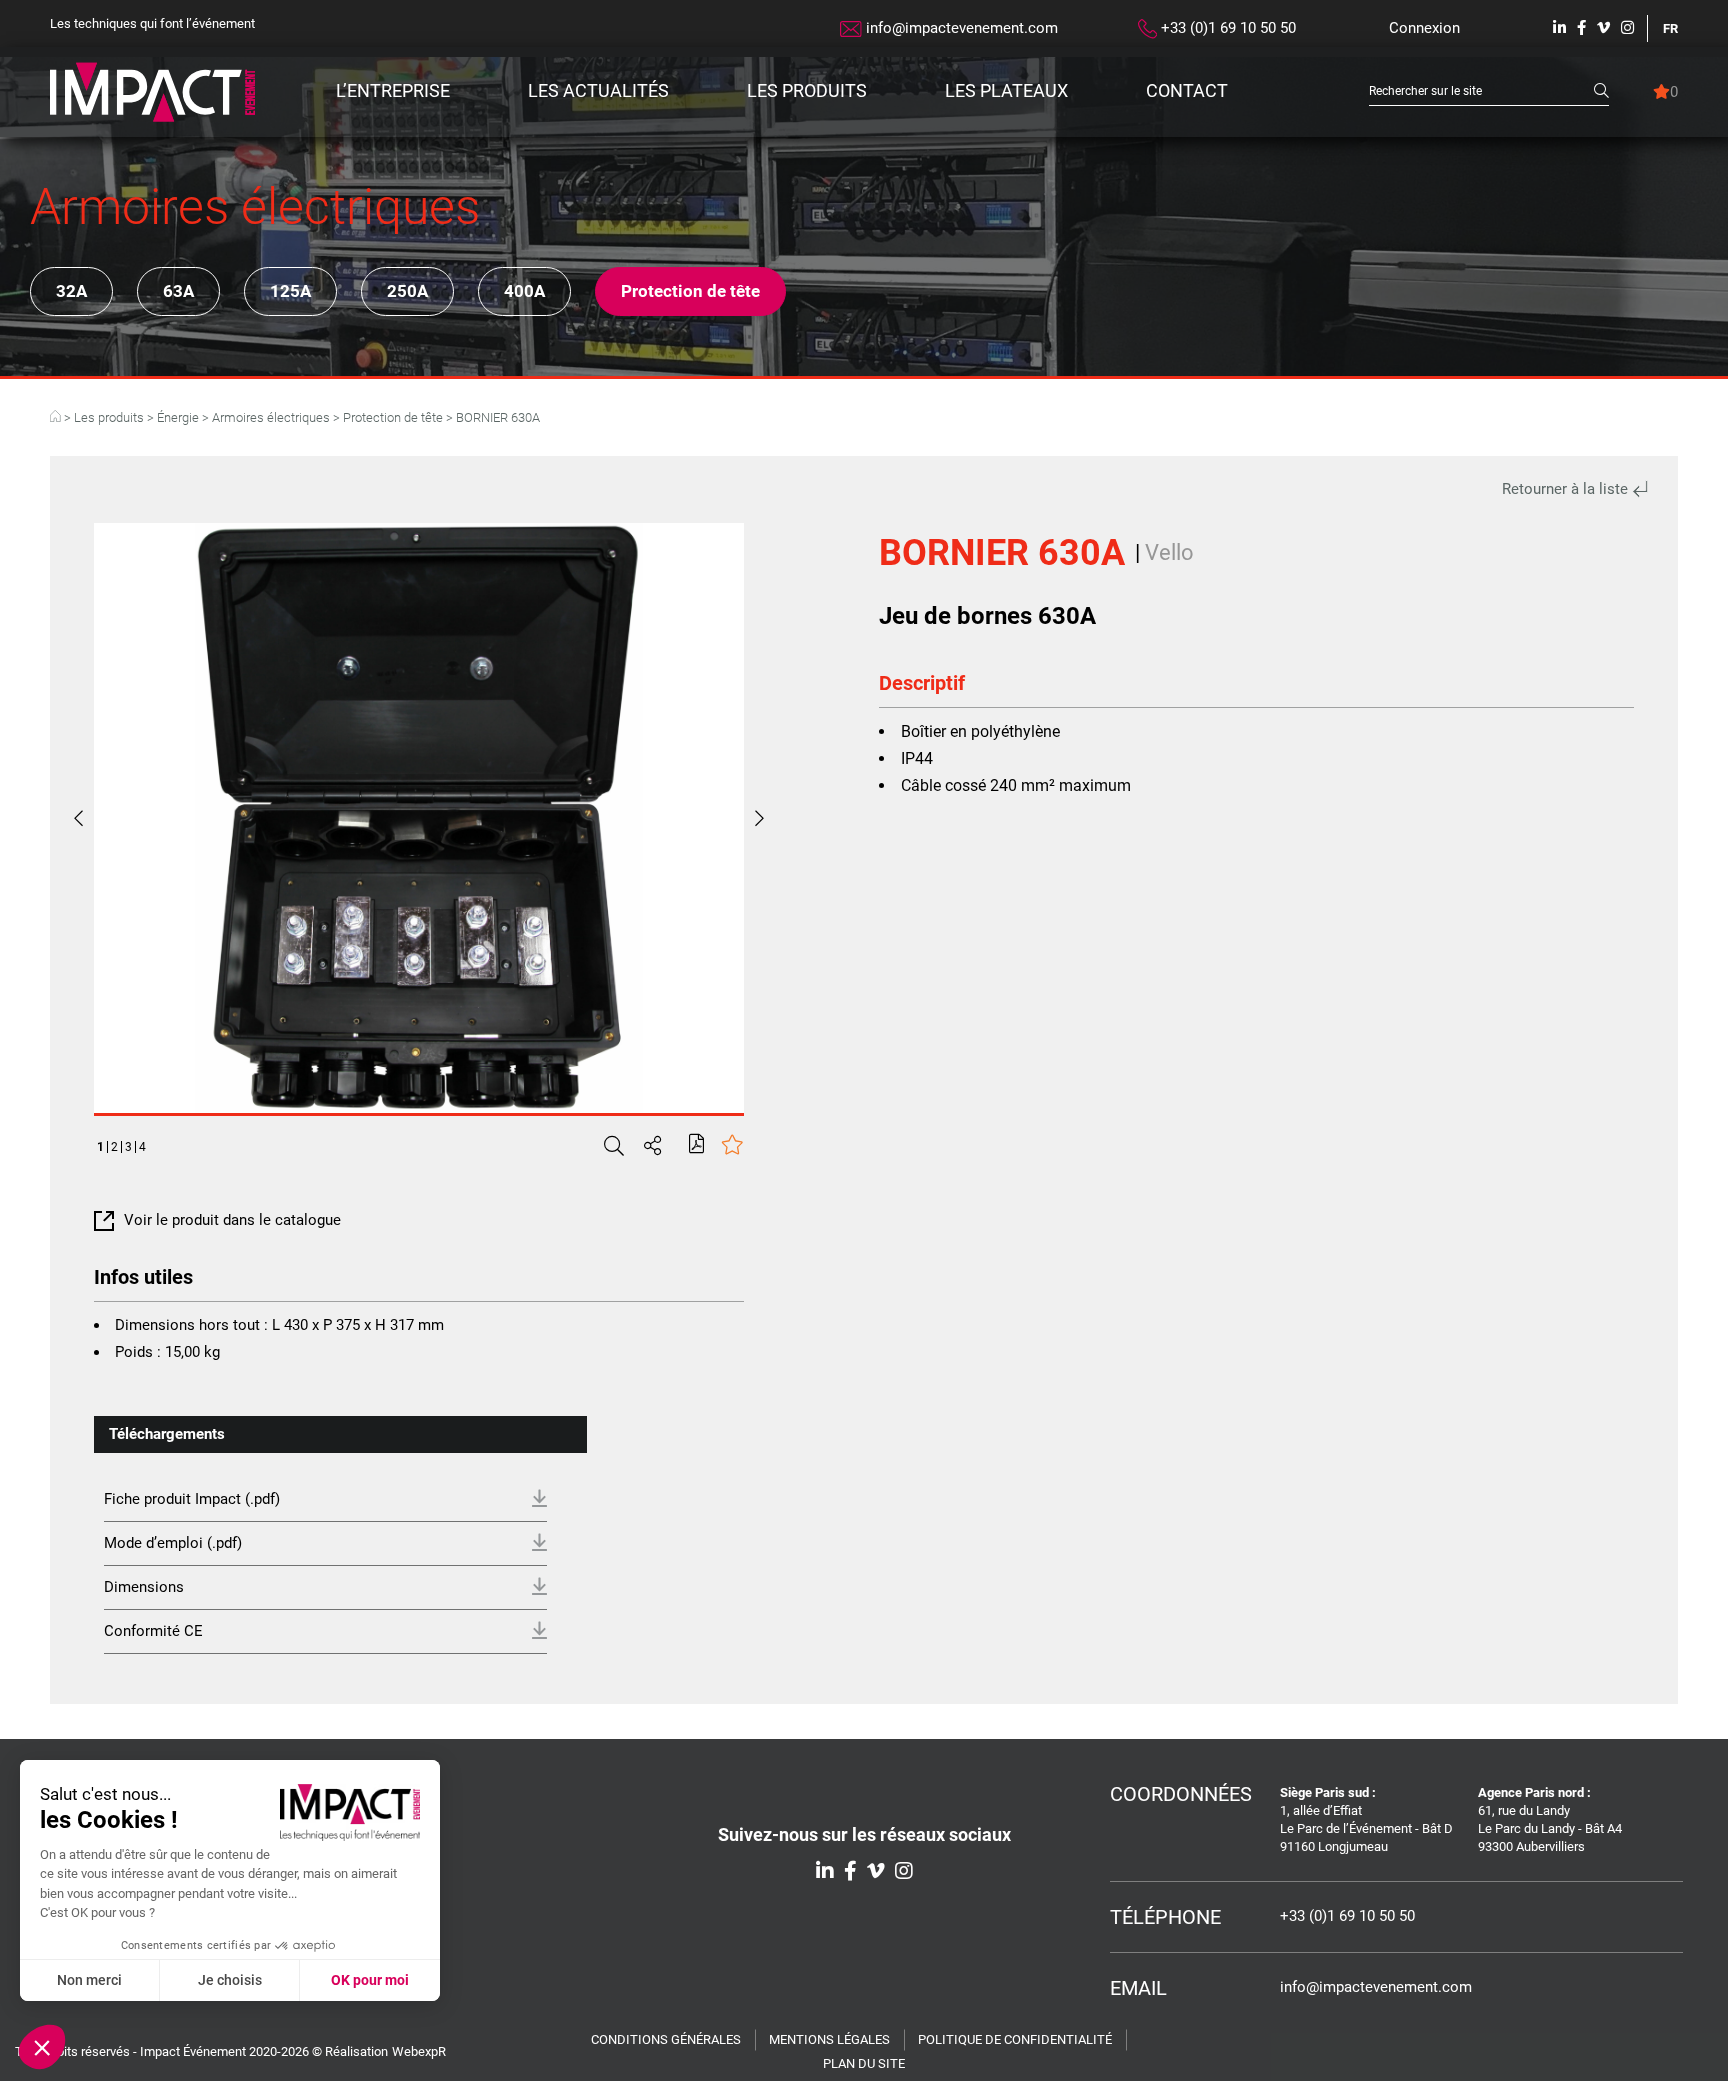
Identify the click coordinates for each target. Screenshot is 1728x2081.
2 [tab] (114, 1147)
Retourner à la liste (1567, 489)
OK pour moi (370, 1980)
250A (407, 291)
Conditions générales (666, 2039)
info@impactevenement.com (960, 28)
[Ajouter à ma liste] (732, 1146)
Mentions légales (829, 2039)
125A (290, 291)
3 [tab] (128, 1147)
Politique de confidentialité (1015, 2039)
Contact (1187, 90)
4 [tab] (142, 1147)
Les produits (807, 90)
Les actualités (598, 90)
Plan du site (864, 2063)
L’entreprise (393, 90)
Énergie (178, 417)
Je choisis (230, 1980)
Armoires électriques (271, 417)
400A (524, 291)
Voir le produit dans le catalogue (232, 1220)
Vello (1169, 552)
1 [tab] (100, 1147)
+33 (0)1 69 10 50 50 (1226, 28)
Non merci (89, 1980)
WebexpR (419, 2051)
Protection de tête (690, 291)
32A (71, 291)
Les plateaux (1006, 90)
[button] (42, 2047)
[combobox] (1481, 91)
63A (178, 291)
